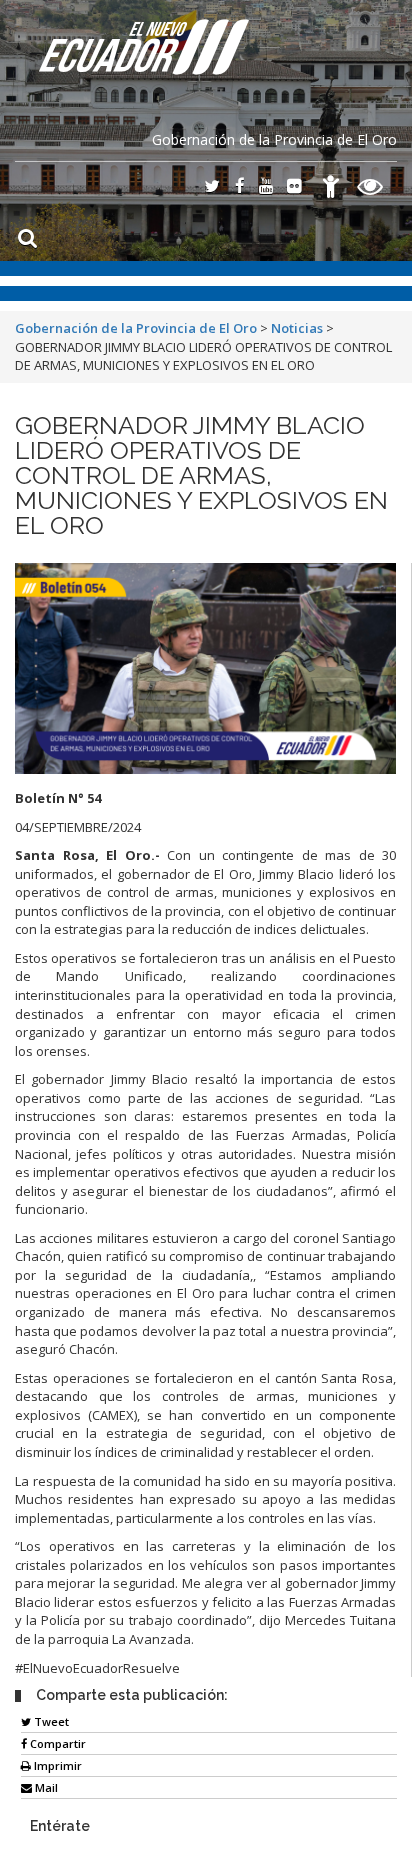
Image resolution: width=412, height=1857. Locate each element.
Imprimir (56, 1765)
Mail (45, 1787)
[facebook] (240, 187)
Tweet (50, 1721)
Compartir (56, 1743)
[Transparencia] (370, 189)
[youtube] (266, 187)
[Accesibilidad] (331, 189)
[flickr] (294, 187)
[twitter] (212, 187)
